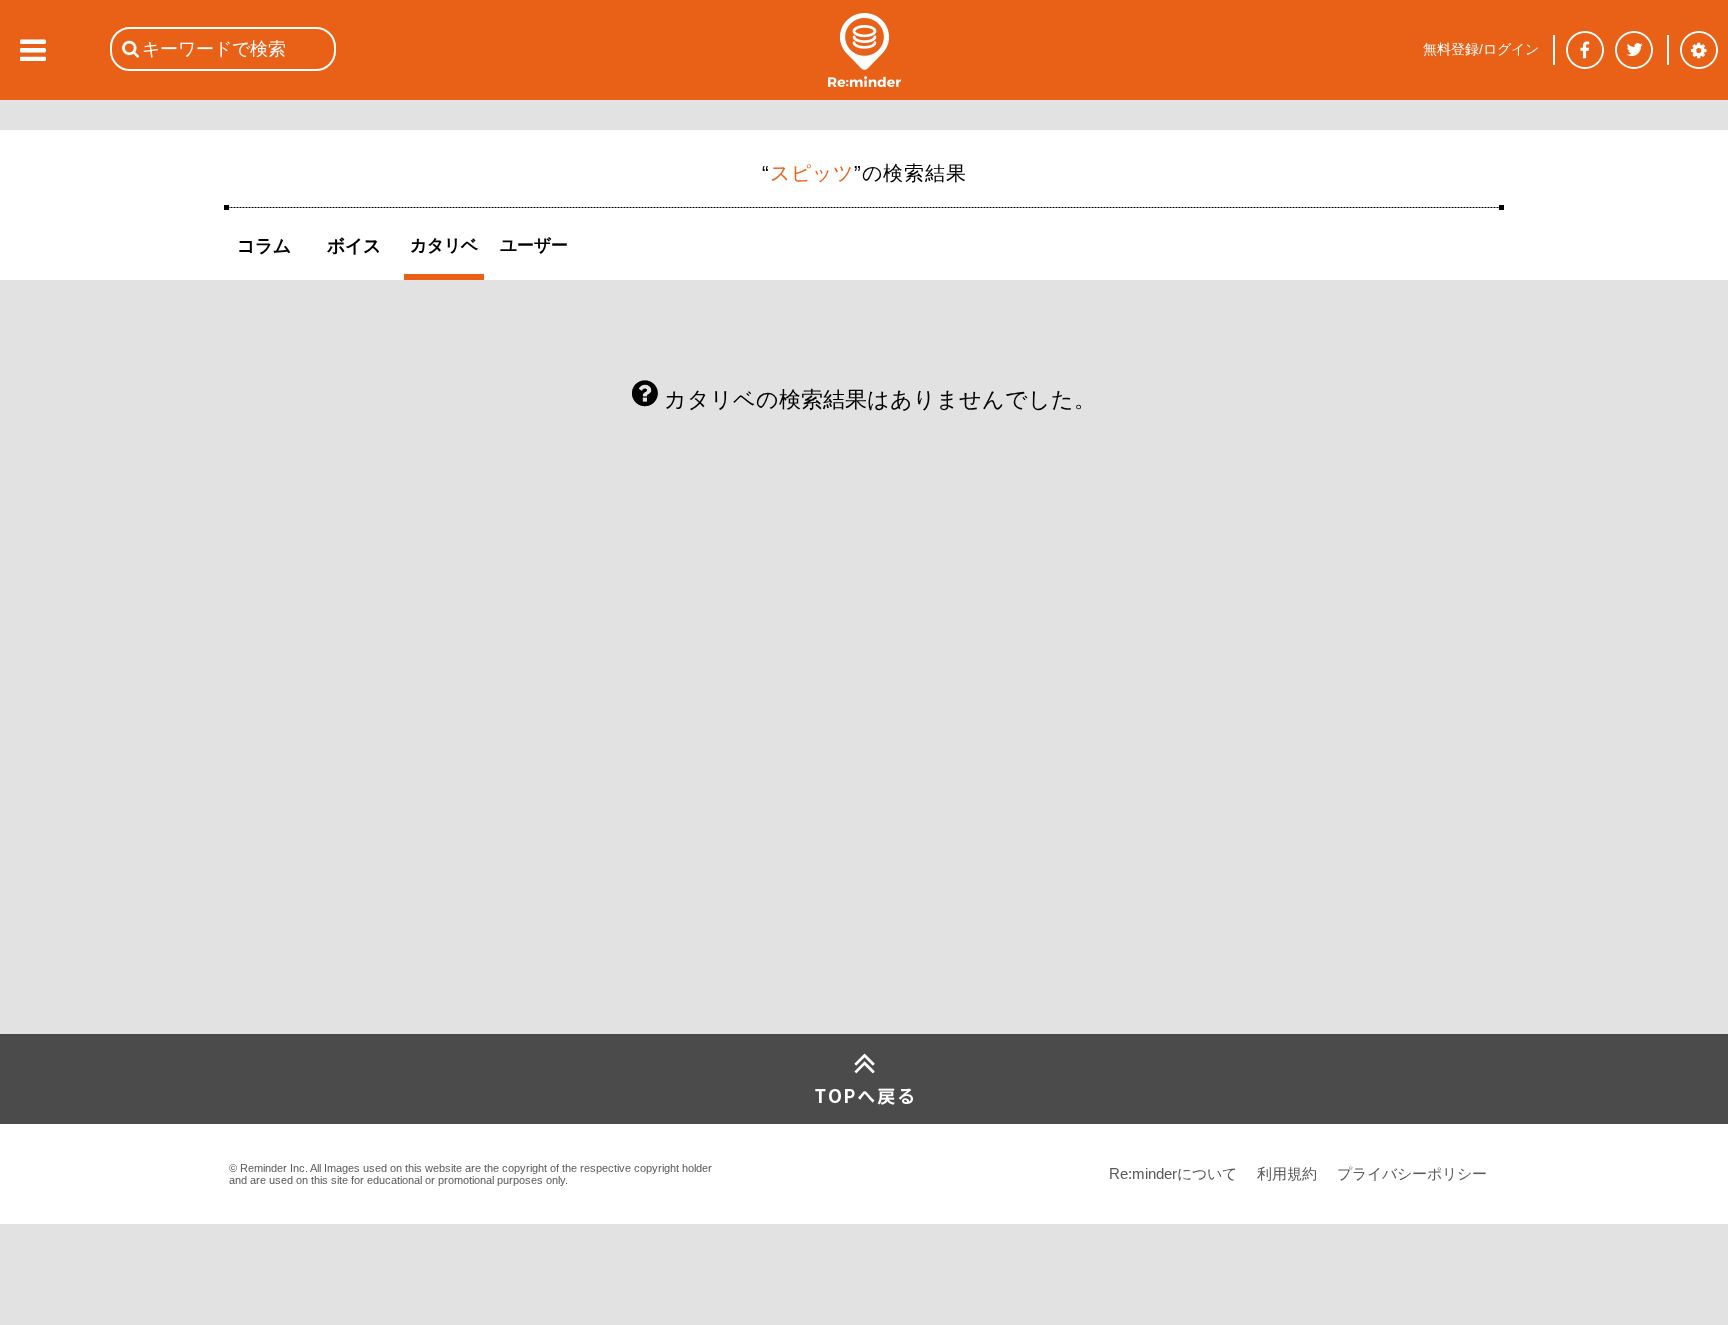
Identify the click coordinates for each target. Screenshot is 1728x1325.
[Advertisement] (374, 885)
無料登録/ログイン (1481, 49)
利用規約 (1287, 1173)
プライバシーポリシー (1412, 1173)
